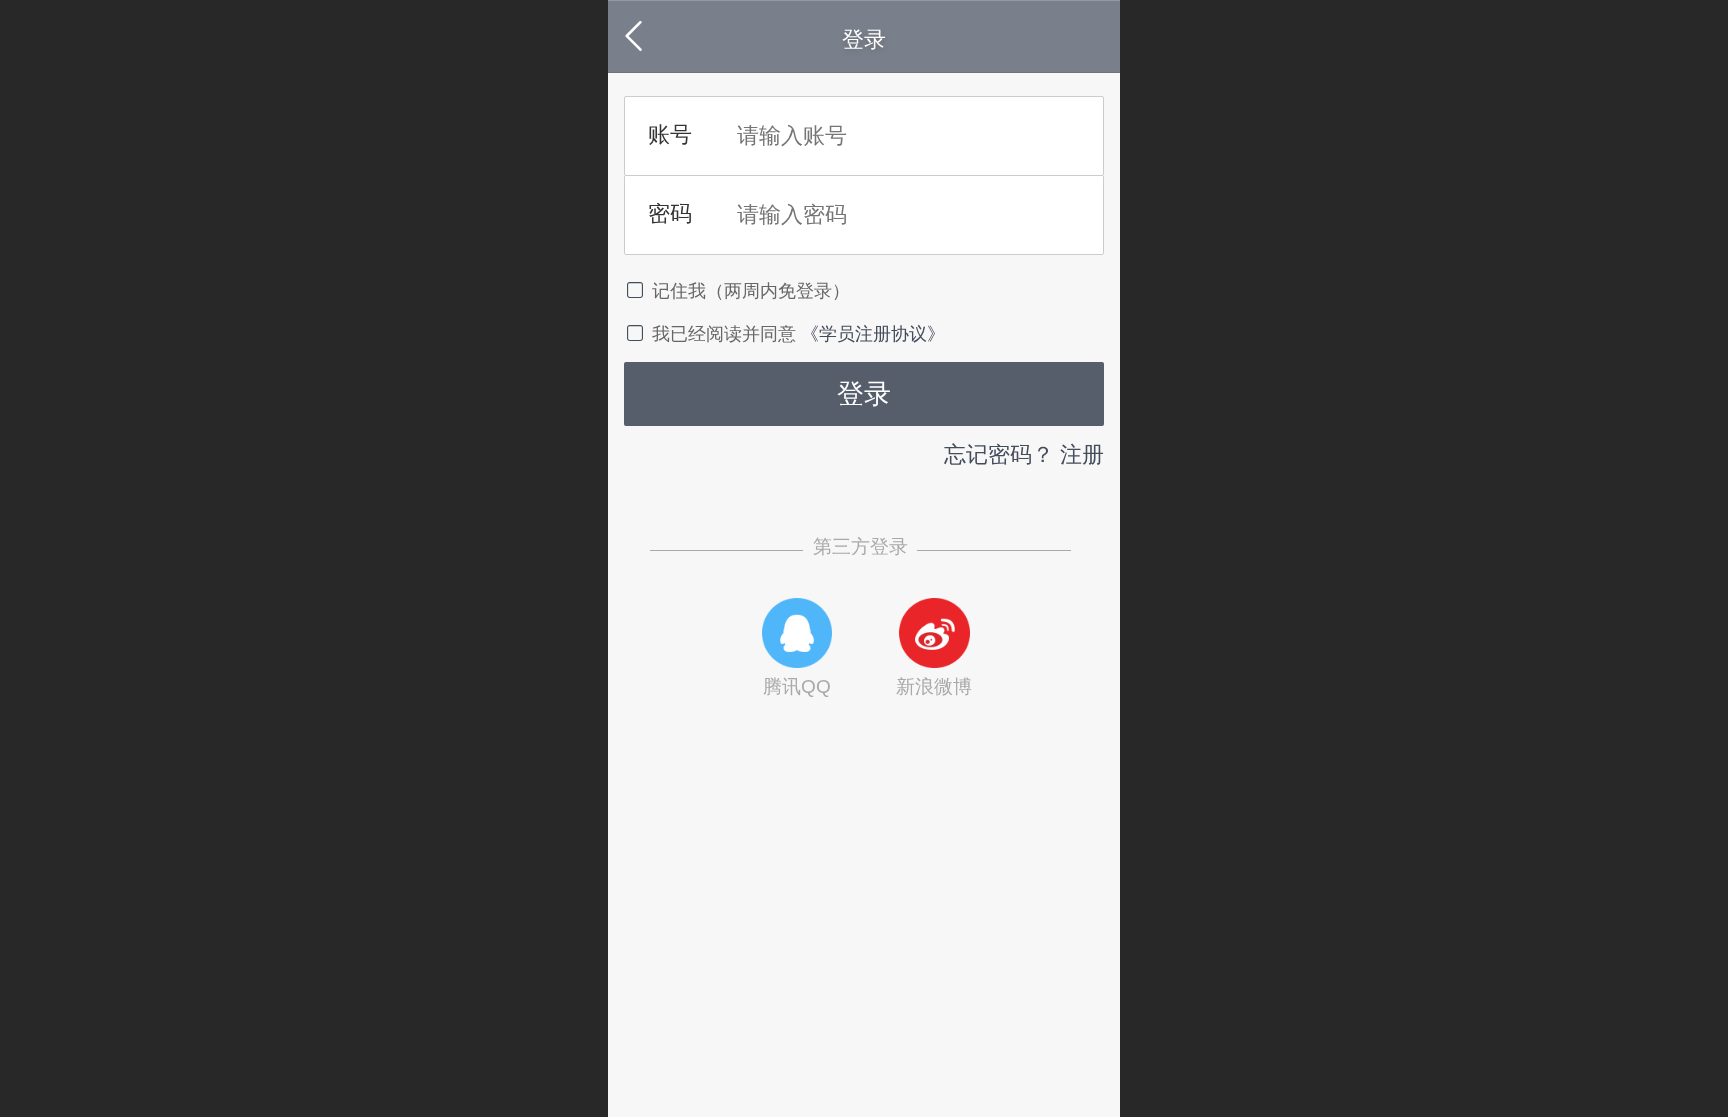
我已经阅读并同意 (726, 334)
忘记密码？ (999, 454)
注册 (1082, 454)
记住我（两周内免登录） (751, 291)
